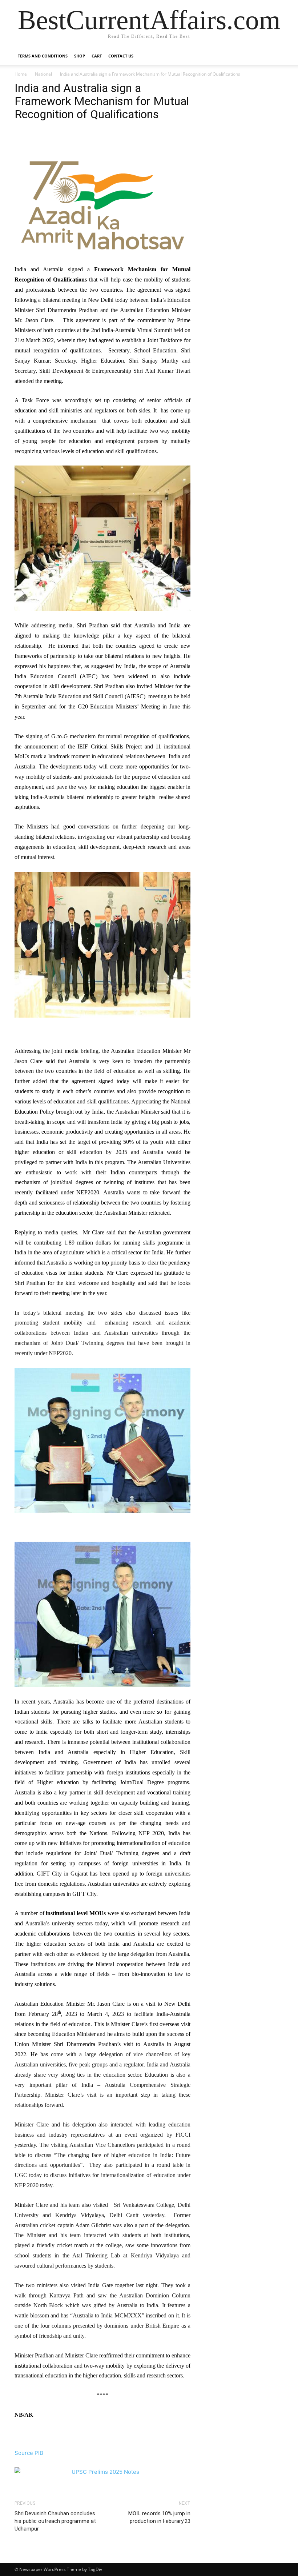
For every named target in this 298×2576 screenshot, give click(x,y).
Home (21, 74)
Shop (80, 56)
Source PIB (29, 2453)
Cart (97, 56)
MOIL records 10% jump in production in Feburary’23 (159, 2517)
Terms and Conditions (43, 56)
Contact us (121, 56)
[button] (275, 56)
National (43, 74)
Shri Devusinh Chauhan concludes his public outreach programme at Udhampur (55, 2521)
